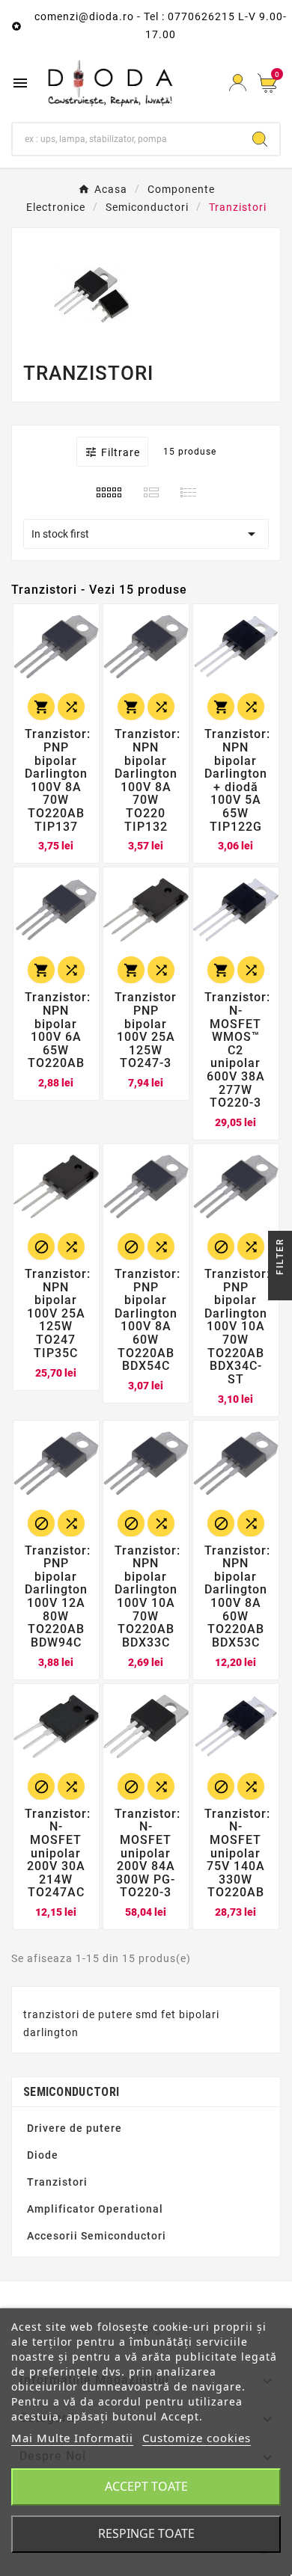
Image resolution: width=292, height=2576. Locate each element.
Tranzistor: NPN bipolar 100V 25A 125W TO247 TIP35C (58, 1313)
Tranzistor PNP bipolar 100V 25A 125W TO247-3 (146, 1030)
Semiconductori (71, 2092)
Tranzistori (57, 2182)
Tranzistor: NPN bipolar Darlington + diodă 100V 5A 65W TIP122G (237, 780)
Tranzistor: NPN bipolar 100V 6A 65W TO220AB (58, 1030)
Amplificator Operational (95, 2209)
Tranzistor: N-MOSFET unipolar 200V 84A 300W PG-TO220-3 (147, 1853)
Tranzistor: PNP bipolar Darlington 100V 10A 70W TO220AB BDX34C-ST (237, 1327)
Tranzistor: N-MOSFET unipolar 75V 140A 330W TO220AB (237, 1853)
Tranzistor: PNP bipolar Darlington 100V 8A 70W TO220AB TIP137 (58, 780)
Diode (43, 2155)
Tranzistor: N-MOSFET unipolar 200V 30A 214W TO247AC (58, 1853)
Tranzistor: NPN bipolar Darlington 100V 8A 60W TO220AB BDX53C (237, 1596)
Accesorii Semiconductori (97, 2236)
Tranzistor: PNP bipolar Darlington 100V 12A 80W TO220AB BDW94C (58, 1596)
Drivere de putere (74, 2128)
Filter (280, 1258)
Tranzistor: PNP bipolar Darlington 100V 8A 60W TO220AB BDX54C (147, 1320)
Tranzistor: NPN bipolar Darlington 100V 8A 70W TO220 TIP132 (147, 780)
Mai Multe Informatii (72, 2438)
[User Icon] (238, 83)
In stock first (146, 534)
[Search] (260, 139)
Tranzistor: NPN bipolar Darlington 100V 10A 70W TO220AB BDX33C (147, 1596)
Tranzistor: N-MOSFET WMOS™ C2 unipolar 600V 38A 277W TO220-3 (237, 1050)
